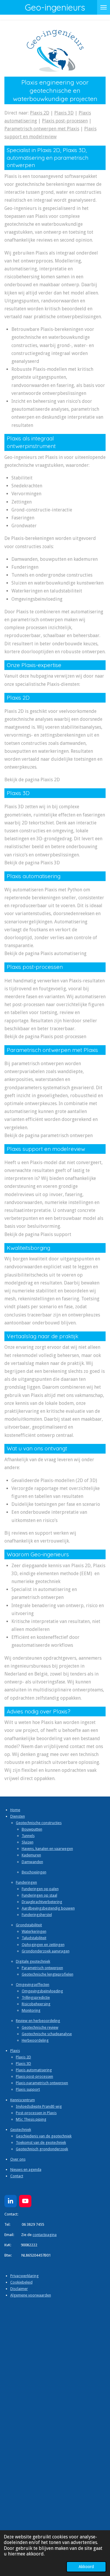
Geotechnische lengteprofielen (48, 1974)
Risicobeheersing (36, 2004)
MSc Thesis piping (31, 2119)
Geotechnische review (40, 2027)
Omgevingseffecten (33, 1985)
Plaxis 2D (40, 113)
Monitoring (31, 2010)
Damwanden (32, 1862)
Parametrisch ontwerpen (42, 1968)
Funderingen (26, 1882)
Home (15, 1810)
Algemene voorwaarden (31, 2295)
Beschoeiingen (34, 1872)
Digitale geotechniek (33, 1961)
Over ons (18, 2159)
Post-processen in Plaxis (36, 2113)
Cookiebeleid (21, 2282)
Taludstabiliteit (34, 1938)
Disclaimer (19, 2289)
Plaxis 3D (64, 113)
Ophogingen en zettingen (43, 1945)
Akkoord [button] (86, 2567)
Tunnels (28, 1836)
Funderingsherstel (37, 1915)
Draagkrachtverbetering (42, 1902)
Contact (17, 2176)
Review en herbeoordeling (38, 2021)
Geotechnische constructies (39, 1823)
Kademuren (31, 1855)
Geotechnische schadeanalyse (47, 2034)
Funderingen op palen (40, 1889)
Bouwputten (32, 1829)
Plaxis (15, 2051)
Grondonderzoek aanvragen (46, 1951)
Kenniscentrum (23, 2100)
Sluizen (28, 1842)
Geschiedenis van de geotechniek (44, 2136)
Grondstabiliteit (29, 1925)
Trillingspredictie (36, 1997)
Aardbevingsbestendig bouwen (48, 1908)
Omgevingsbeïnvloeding (42, 1991)
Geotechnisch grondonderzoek (42, 2149)
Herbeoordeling (35, 2040)
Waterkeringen (34, 1931)
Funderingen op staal (39, 1895)
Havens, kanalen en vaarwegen (47, 1849)
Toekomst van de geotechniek (41, 2143)
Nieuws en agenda (26, 2170)
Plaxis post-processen (65, 121)
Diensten (18, 1816)
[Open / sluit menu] (104, 7)
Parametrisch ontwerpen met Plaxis (42, 129)
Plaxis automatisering (34, 2070)
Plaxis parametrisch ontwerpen (42, 2083)
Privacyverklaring (24, 2276)
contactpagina (45, 2235)
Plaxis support (28, 2089)
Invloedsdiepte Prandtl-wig (39, 2106)
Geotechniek (21, 2130)
